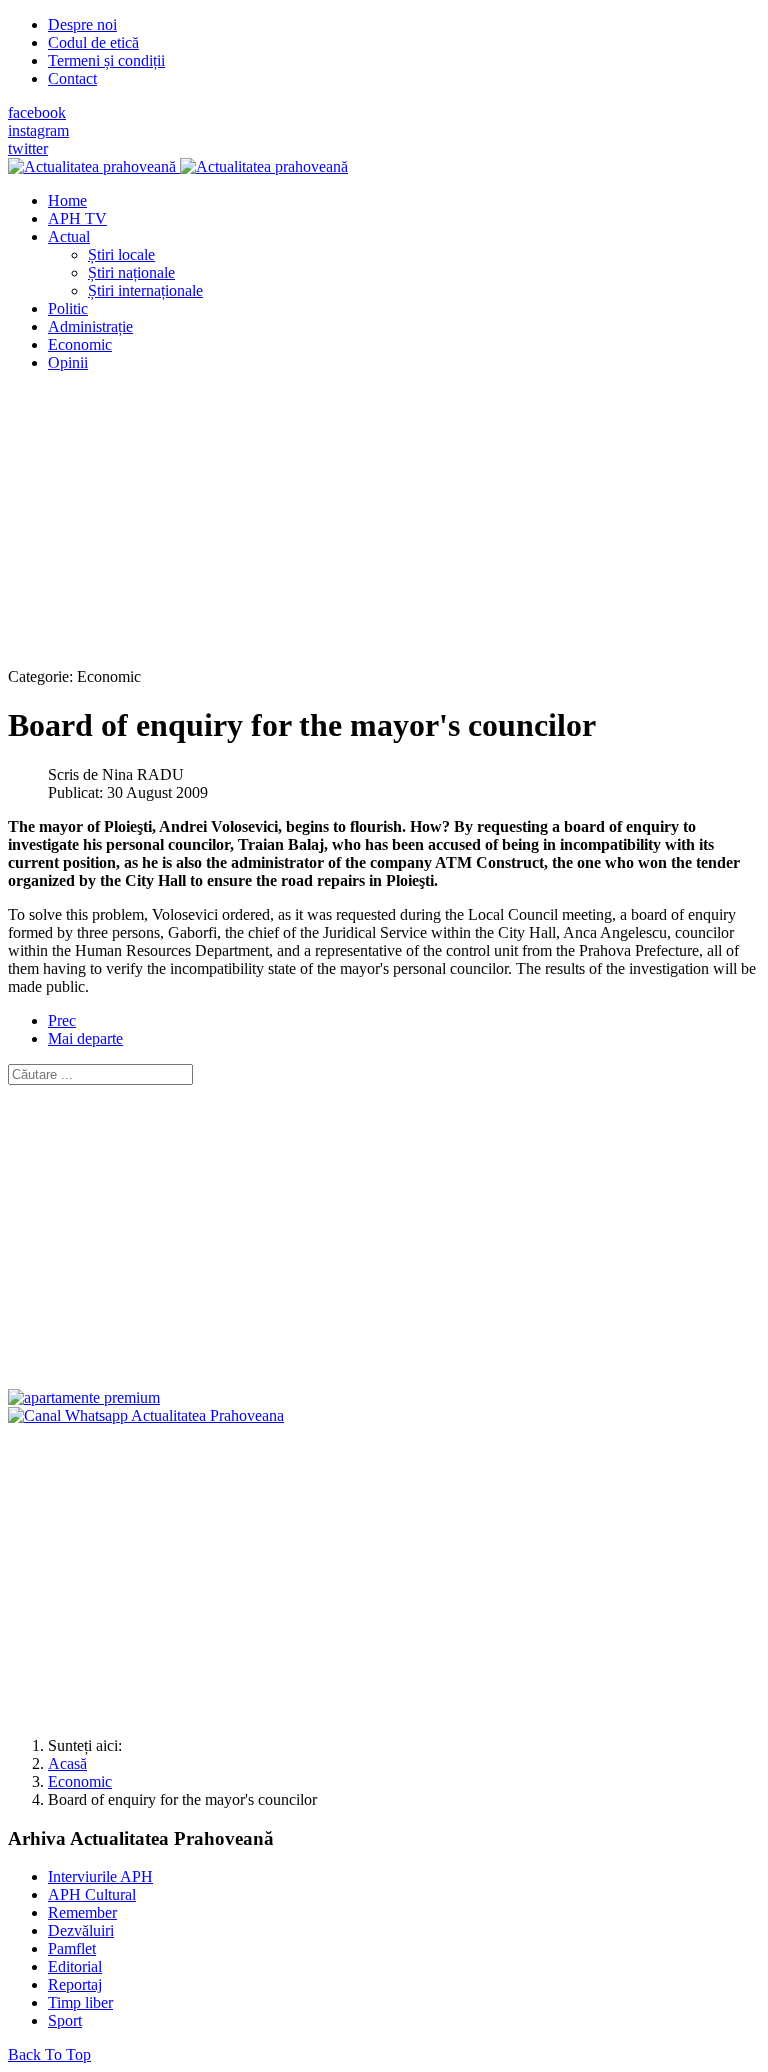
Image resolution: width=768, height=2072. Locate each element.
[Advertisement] (384, 528)
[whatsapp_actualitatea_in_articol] (146, 1415)
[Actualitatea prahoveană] (178, 166)
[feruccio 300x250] (84, 1397)
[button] (69, 236)
